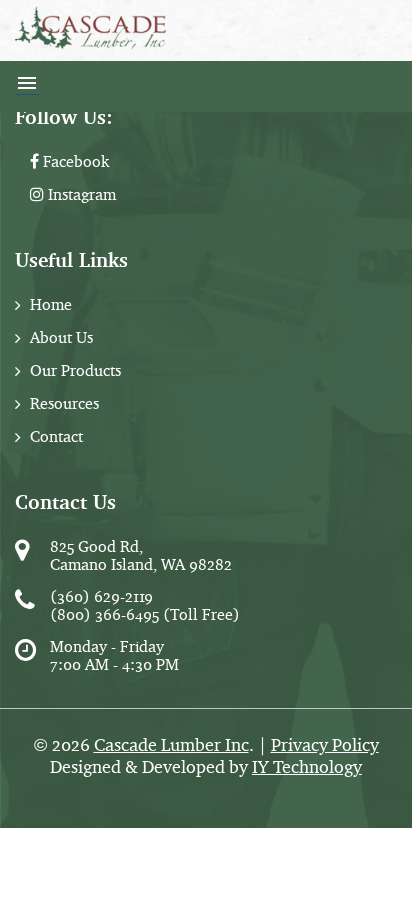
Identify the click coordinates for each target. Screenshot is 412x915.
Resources (64, 403)
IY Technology (307, 767)
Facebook (74, 161)
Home (51, 304)
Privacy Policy (325, 745)
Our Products (75, 370)
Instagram (80, 194)
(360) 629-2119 (101, 596)
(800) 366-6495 (104, 614)
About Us (61, 337)
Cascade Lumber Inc (171, 745)
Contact (56, 436)
